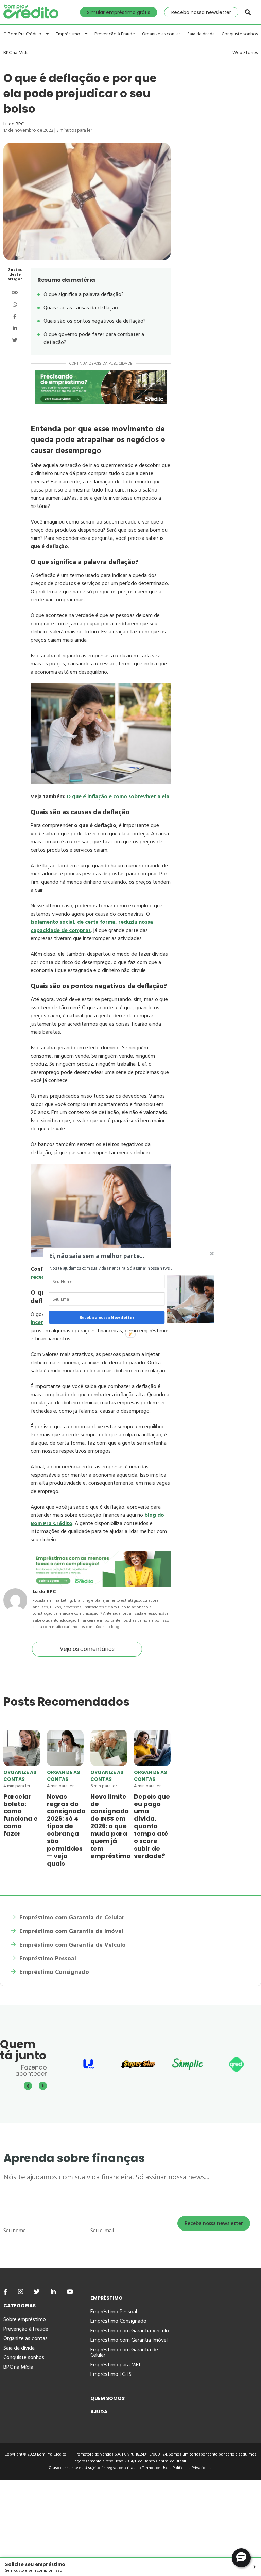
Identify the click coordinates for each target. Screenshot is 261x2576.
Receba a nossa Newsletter (107, 1318)
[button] (113, 1256)
